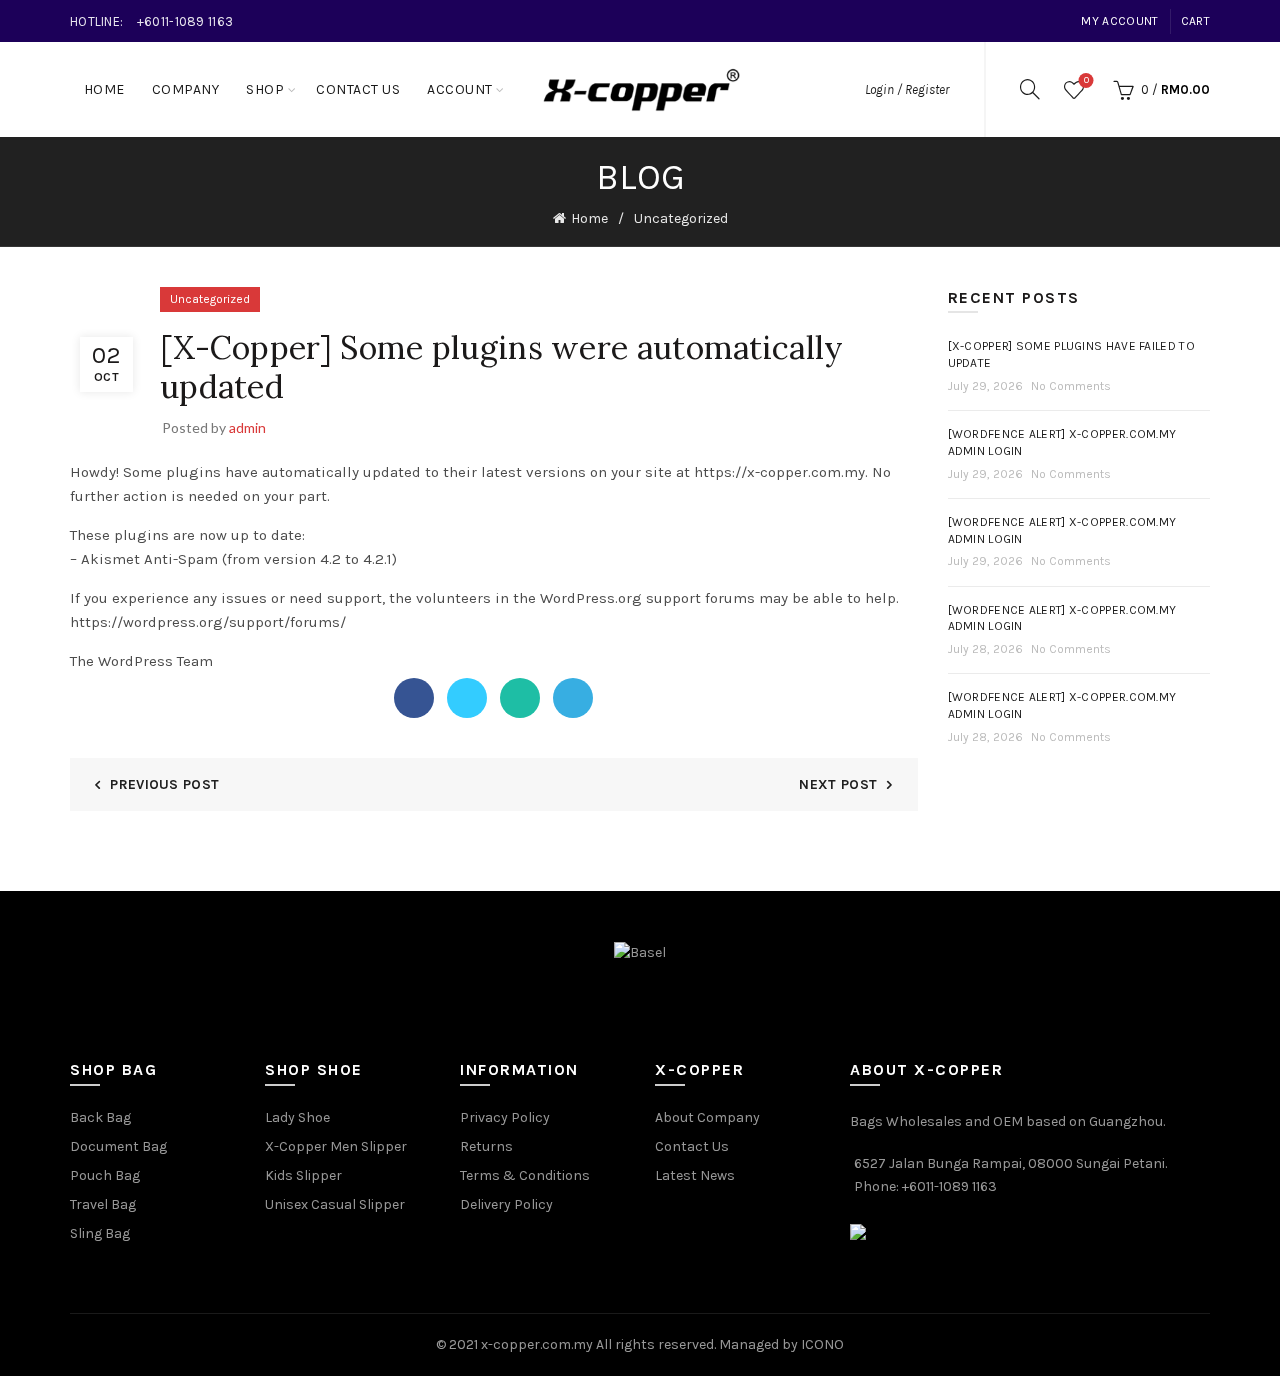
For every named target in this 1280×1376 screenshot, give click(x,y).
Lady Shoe (297, 1117)
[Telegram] (573, 698)
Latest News (695, 1175)
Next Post (838, 784)
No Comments (1071, 386)
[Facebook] (414, 698)
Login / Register (907, 89)
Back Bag (100, 1117)
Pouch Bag (105, 1175)
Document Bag (118, 1146)
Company (186, 89)
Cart (1195, 21)
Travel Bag (103, 1204)
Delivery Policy (506, 1204)
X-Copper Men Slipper (336, 1146)
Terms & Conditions (525, 1175)
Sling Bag (100, 1233)
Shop (265, 89)
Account (460, 89)
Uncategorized (681, 218)
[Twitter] (467, 698)
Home (104, 89)
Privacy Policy (505, 1117)
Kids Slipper (303, 1175)
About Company (707, 1117)
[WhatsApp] (520, 698)
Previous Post (164, 784)
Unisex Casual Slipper (335, 1204)
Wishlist (1086, 80)
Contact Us (358, 89)
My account (1119, 21)
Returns (486, 1146)
